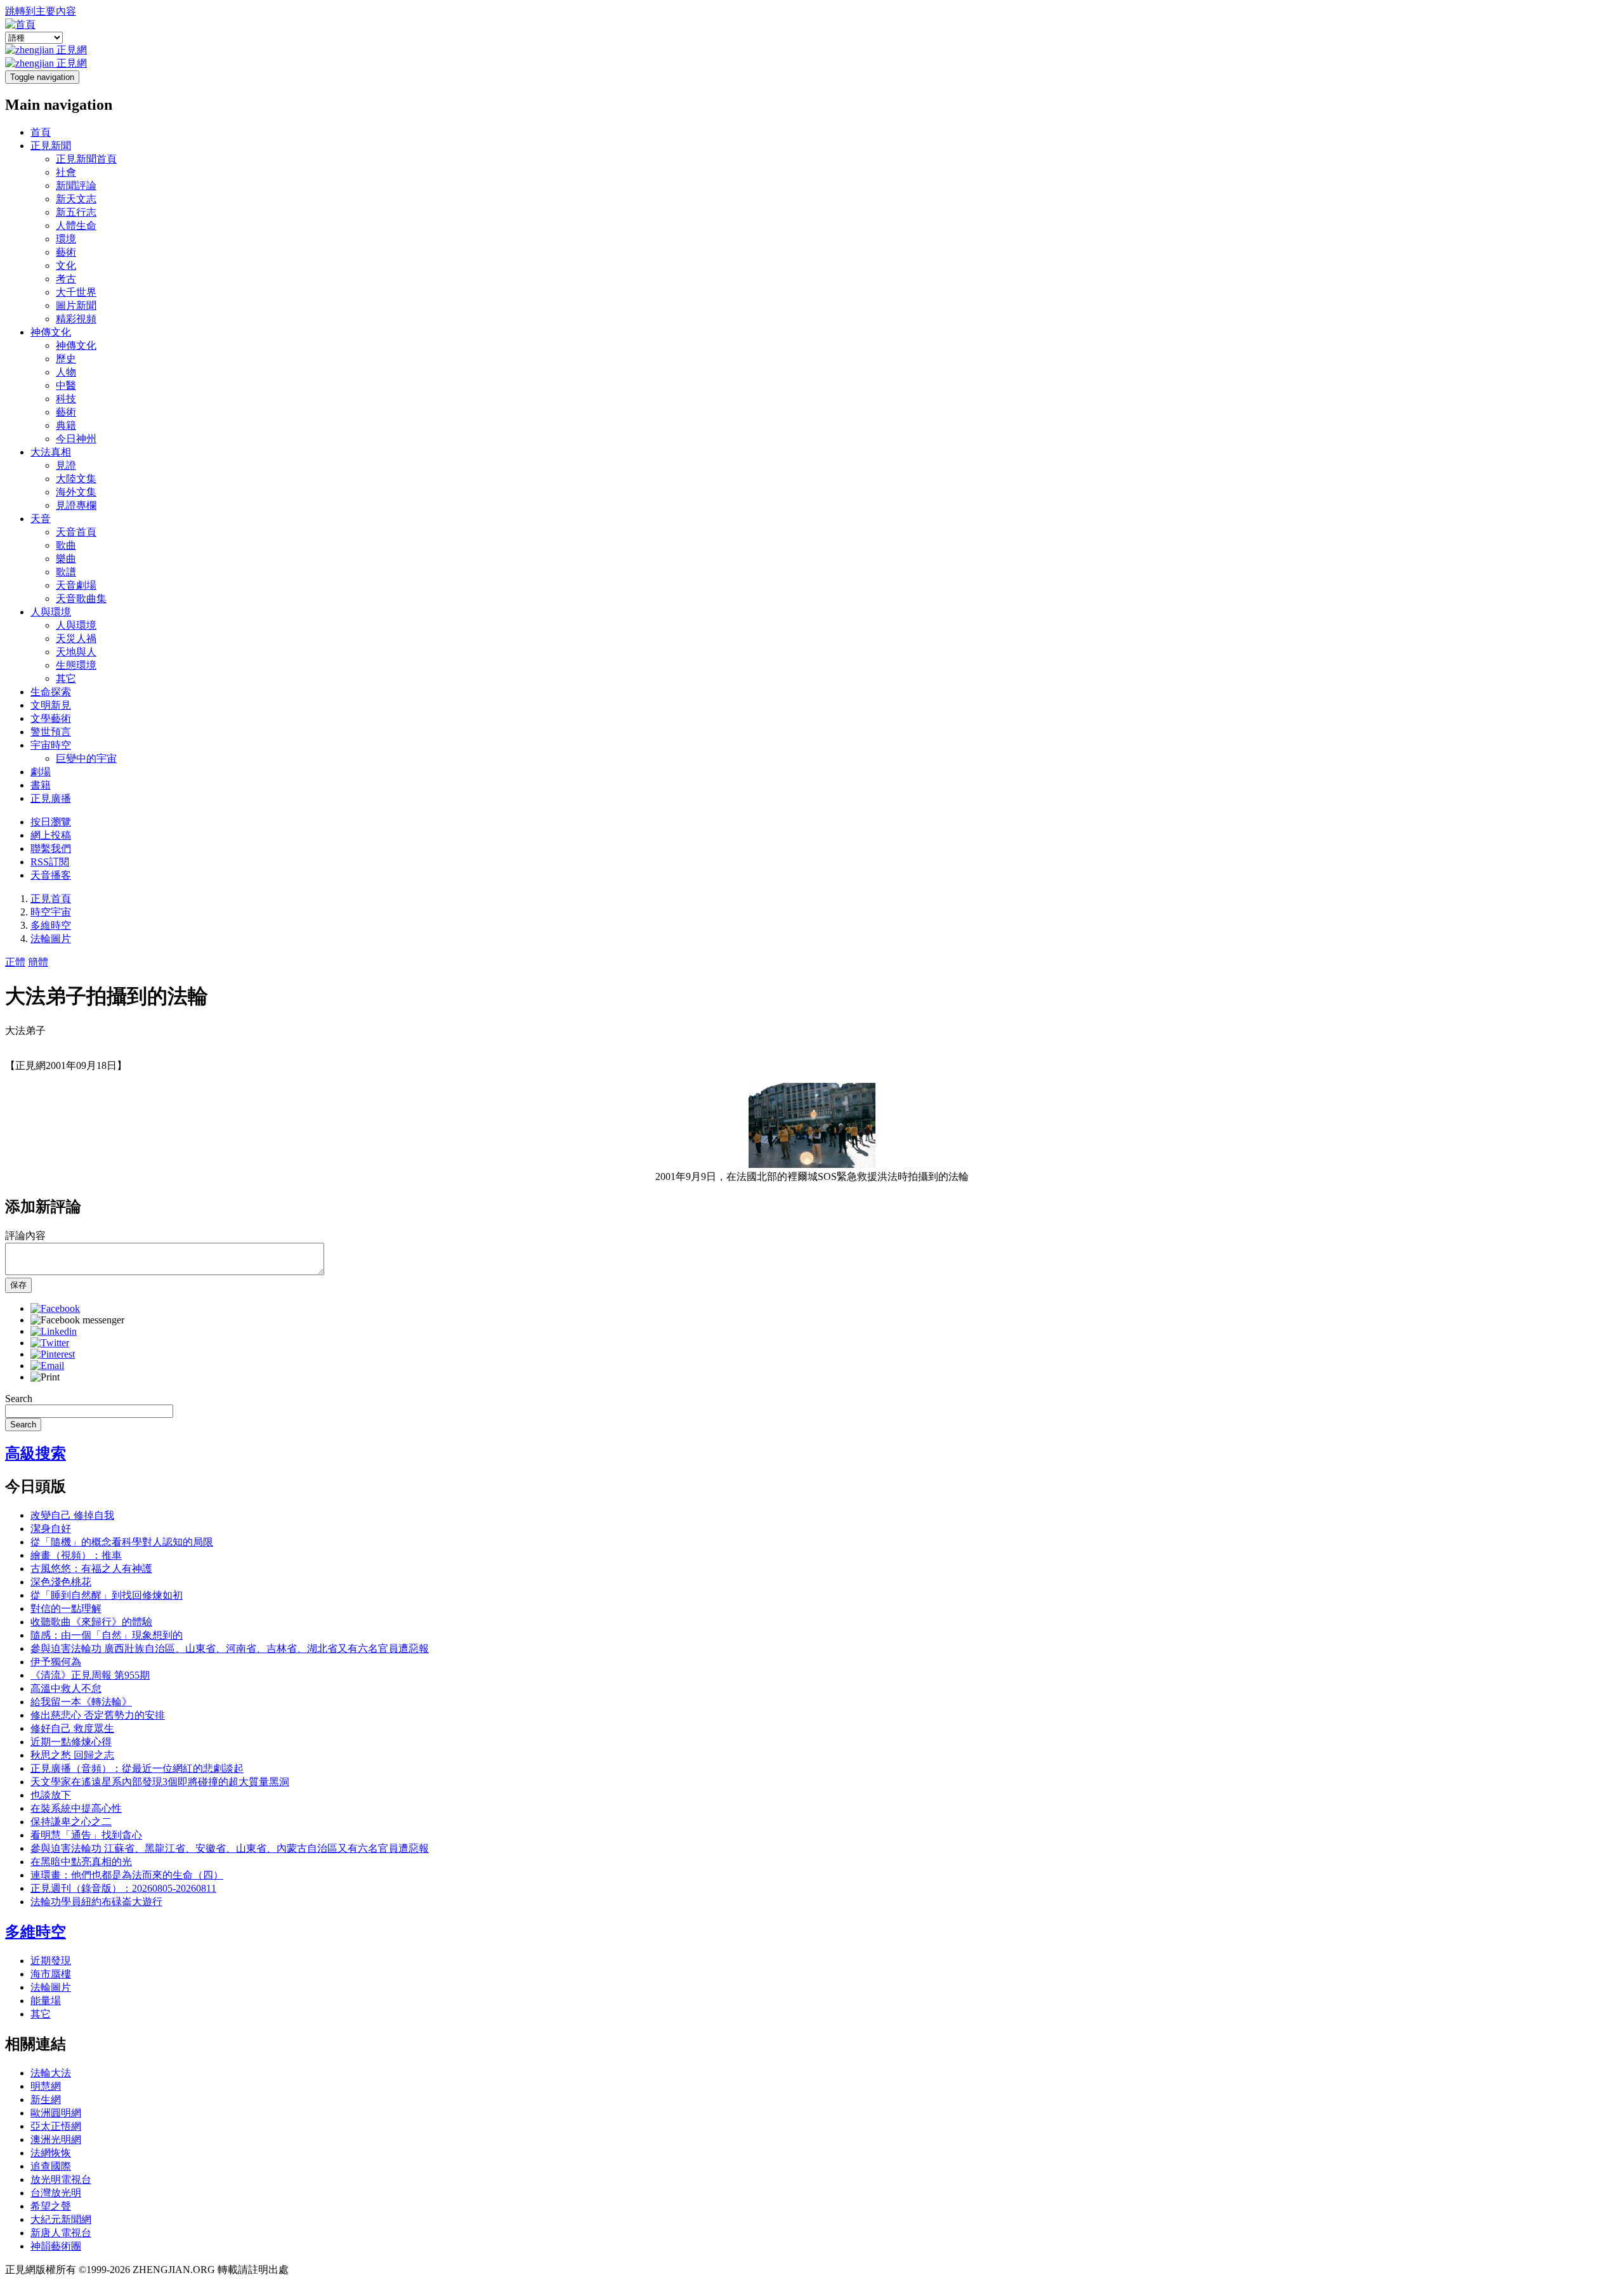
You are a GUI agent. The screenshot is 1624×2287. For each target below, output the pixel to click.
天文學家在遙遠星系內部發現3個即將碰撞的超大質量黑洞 (160, 1782)
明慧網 (46, 2086)
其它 (66, 678)
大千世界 (76, 292)
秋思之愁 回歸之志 (72, 1755)
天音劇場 (76, 585)
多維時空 (51, 925)
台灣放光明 (56, 2193)
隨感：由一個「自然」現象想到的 (107, 1635)
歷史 (66, 359)
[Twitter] (50, 1343)
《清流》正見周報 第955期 (90, 1675)
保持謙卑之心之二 (71, 1822)
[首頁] (20, 24)
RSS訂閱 (50, 862)
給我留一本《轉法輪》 (81, 1702)
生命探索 (51, 692)
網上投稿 (51, 835)
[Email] (47, 1366)
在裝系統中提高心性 (76, 1808)
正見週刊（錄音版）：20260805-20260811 (123, 1888)
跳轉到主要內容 (41, 11)
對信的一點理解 (66, 1609)
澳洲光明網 (56, 2140)
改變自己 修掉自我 (72, 1515)
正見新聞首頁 (86, 159)
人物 (66, 372)
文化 (66, 265)
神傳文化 (51, 332)
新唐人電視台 (61, 2233)
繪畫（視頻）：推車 (76, 1555)
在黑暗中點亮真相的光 (81, 1862)
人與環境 (51, 612)
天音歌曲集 (81, 599)
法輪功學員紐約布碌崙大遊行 (96, 1902)
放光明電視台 (61, 2179)
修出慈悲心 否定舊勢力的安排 (98, 1715)
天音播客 (51, 875)
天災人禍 (76, 639)
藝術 (66, 252)
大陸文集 (76, 479)
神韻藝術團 (56, 2246)
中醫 (66, 385)
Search (19, 1399)
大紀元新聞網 (61, 2219)
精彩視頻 (76, 319)
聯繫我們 (51, 849)
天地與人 (76, 652)
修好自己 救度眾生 (72, 1728)
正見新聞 (51, 146)
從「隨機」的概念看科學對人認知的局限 (122, 1542)
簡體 (38, 962)
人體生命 (76, 226)
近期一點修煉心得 (71, 1742)
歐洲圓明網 (56, 2113)
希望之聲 (51, 2206)
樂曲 (66, 559)
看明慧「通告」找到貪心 (86, 1835)
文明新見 (51, 705)
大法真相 (51, 452)
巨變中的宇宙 (86, 758)
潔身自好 (51, 1529)
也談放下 (51, 1795)
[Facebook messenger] (77, 1320)
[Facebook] (55, 1308)
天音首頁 (76, 532)
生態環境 (76, 665)
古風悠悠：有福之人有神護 (91, 1569)
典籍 (66, 425)
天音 (41, 519)
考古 (66, 279)
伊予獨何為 (56, 1662)
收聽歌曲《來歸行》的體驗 (91, 1622)
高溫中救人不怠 (66, 1688)
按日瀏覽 (51, 822)
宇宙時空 (51, 745)
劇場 (41, 772)
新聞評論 (76, 186)
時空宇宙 (51, 912)
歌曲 (66, 545)
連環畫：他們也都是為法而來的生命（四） (127, 1875)
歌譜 (66, 572)
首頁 (41, 132)
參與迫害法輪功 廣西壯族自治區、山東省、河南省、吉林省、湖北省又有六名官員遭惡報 (230, 1648)
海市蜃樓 (51, 1974)
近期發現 (51, 1961)
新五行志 (76, 212)
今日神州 (76, 439)
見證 (66, 465)
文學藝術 (51, 718)
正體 (15, 962)
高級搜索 (36, 1453)
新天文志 (76, 199)
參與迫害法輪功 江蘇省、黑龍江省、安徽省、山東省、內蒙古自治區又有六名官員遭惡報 (230, 1848)
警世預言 (51, 732)
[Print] (45, 1377)
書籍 (41, 785)
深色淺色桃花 (61, 1582)
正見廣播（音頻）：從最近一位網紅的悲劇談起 (137, 1768)
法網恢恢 (51, 2153)
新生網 (46, 2100)
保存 (18, 1285)
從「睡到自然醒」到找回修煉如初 (107, 1595)
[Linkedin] (54, 1331)
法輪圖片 (51, 939)
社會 (66, 172)
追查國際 (51, 2166)
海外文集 (76, 492)
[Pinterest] (53, 1354)
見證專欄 (76, 505)
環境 (66, 239)
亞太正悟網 (56, 2126)
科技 (66, 399)
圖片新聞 (76, 305)
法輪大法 (51, 2073)
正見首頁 (51, 899)
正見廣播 (51, 798)
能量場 (46, 2001)
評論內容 (25, 1235)
